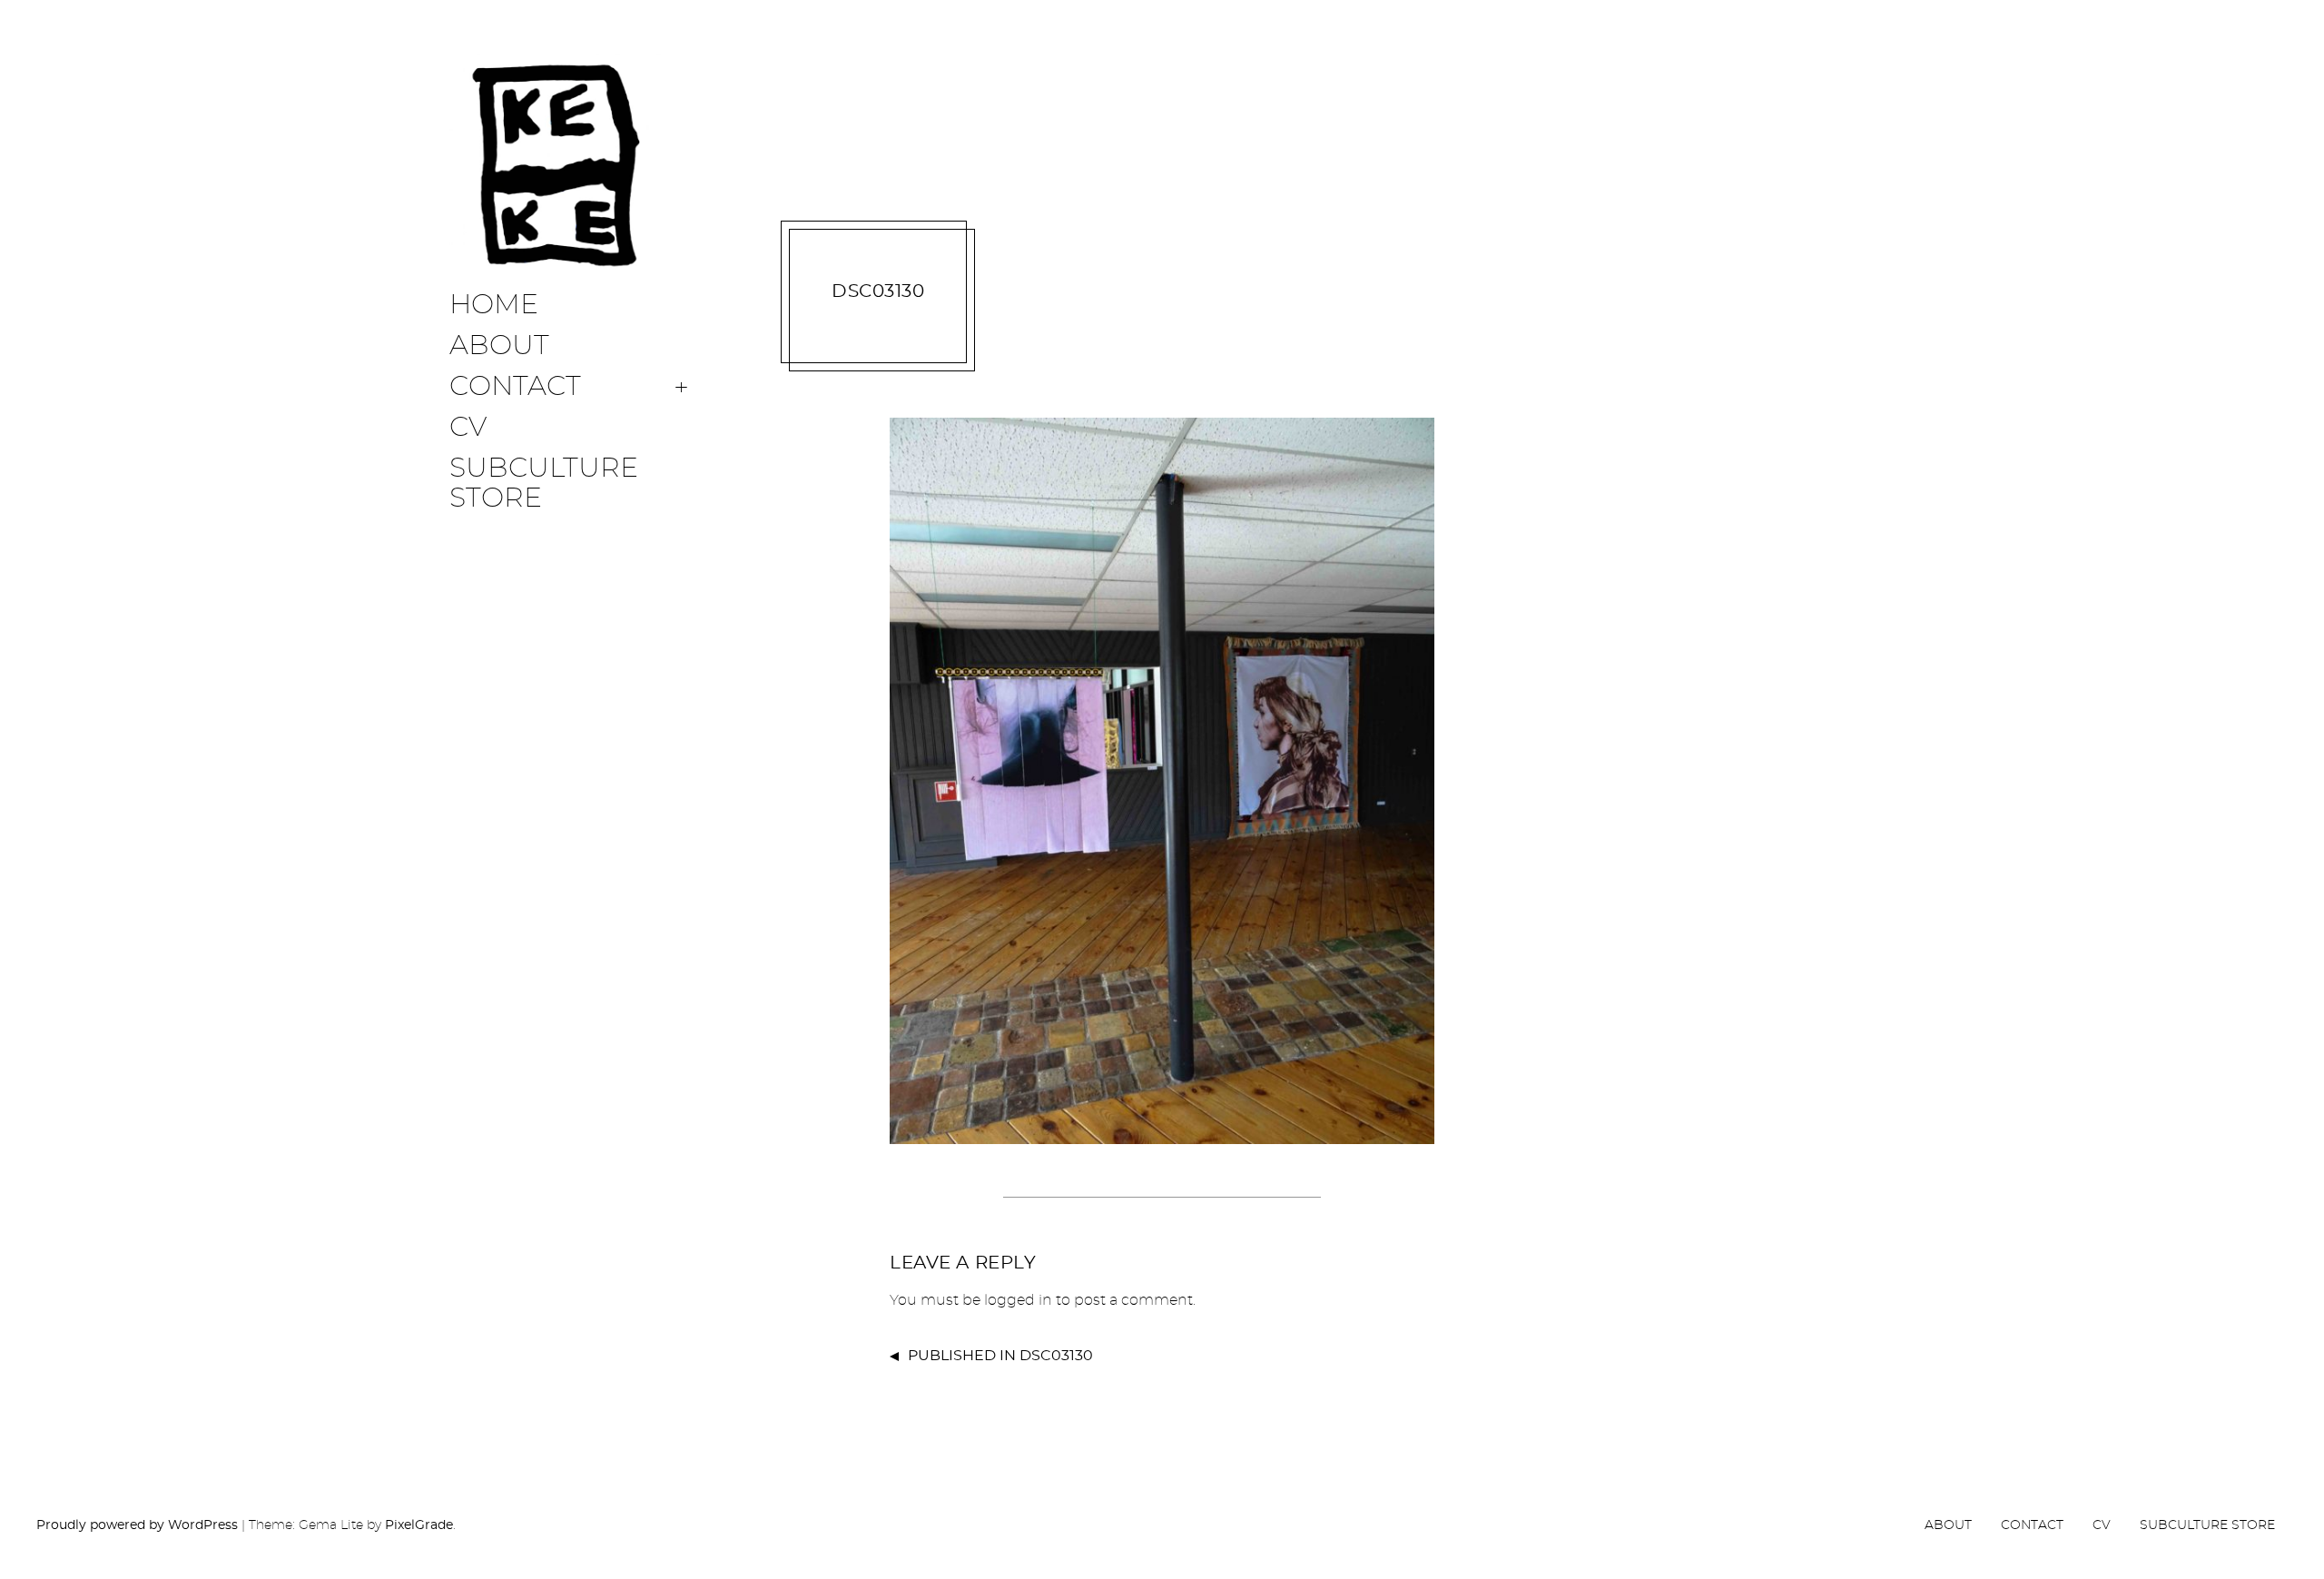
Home (494, 305)
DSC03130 (878, 291)
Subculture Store (544, 484)
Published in (1000, 1356)
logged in (1018, 1300)
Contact (515, 387)
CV (468, 428)
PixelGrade (419, 1525)
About (499, 346)
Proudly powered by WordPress (137, 1525)
